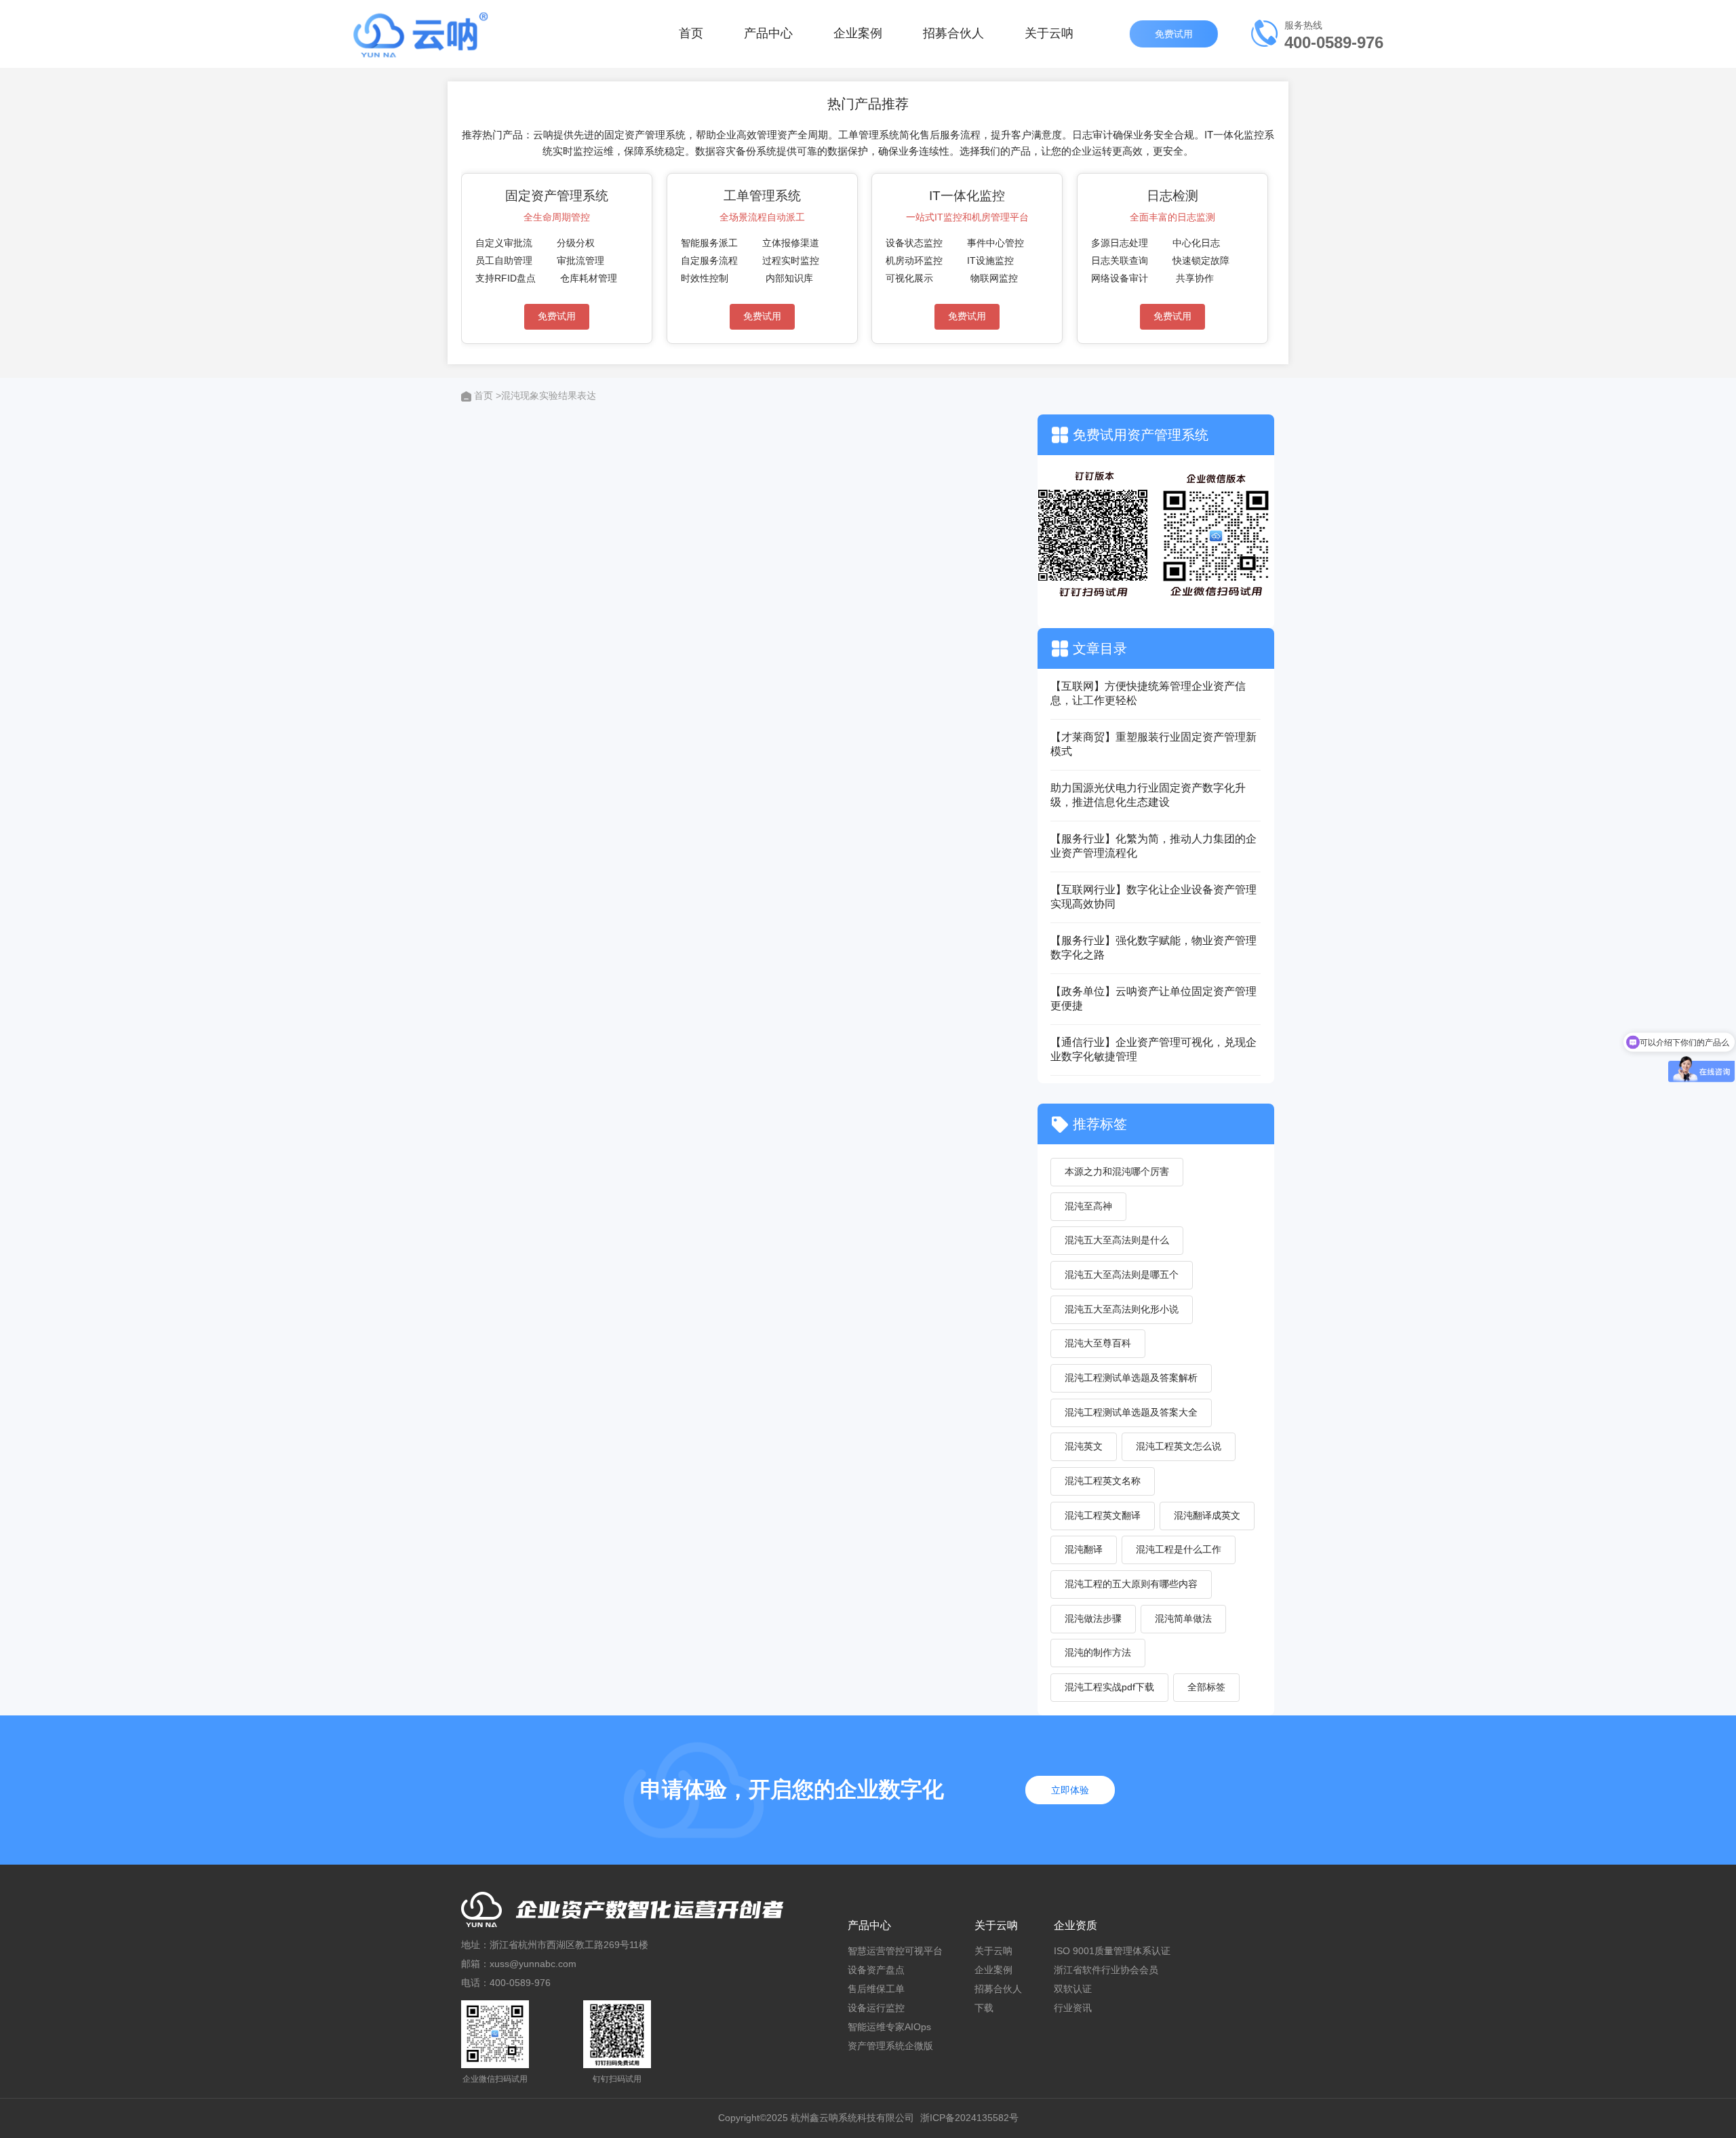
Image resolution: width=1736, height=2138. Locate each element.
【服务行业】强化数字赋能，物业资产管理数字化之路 (1153, 948)
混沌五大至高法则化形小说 (1122, 1309)
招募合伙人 (953, 33)
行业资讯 (1073, 2008)
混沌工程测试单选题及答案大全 (1131, 1412)
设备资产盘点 (876, 1970)
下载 (984, 2008)
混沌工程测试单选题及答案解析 (1131, 1378)
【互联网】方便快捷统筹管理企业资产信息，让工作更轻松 (1148, 693)
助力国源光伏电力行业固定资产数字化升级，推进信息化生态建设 (1148, 795)
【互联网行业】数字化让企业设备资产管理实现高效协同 (1153, 897)
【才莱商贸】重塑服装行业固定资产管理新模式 (1153, 744)
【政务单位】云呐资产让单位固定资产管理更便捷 (1153, 998)
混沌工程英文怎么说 (1179, 1446)
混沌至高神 (1088, 1206)
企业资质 (1076, 1925)
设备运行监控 (876, 2008)
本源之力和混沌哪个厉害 (1117, 1171)
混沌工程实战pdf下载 (1109, 1687)
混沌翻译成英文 (1207, 1515)
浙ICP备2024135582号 (969, 2118)
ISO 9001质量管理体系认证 (1112, 1951)
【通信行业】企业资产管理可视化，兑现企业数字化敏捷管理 (1153, 1049)
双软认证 (1073, 1989)
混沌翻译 (1084, 1549)
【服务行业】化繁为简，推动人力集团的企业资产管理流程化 (1153, 846)
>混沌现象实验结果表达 (546, 395)
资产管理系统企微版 (890, 2046)
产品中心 (768, 33)
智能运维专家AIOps (889, 2027)
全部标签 (1206, 1687)
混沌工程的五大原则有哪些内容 (1131, 1584)
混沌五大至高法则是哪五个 (1122, 1275)
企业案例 (858, 33)
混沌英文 (1084, 1446)
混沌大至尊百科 (1098, 1343)
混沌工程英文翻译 (1103, 1515)
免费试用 (1175, 34)
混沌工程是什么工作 (1179, 1549)
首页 (691, 33)
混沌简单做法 (1183, 1618)
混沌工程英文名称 (1103, 1481)
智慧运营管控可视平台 (895, 1951)
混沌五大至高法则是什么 (1117, 1240)
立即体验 (1070, 1790)
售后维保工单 (876, 1989)
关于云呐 (1049, 33)
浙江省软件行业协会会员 (1106, 1970)
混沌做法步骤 (1093, 1618)
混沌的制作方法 (1098, 1652)
